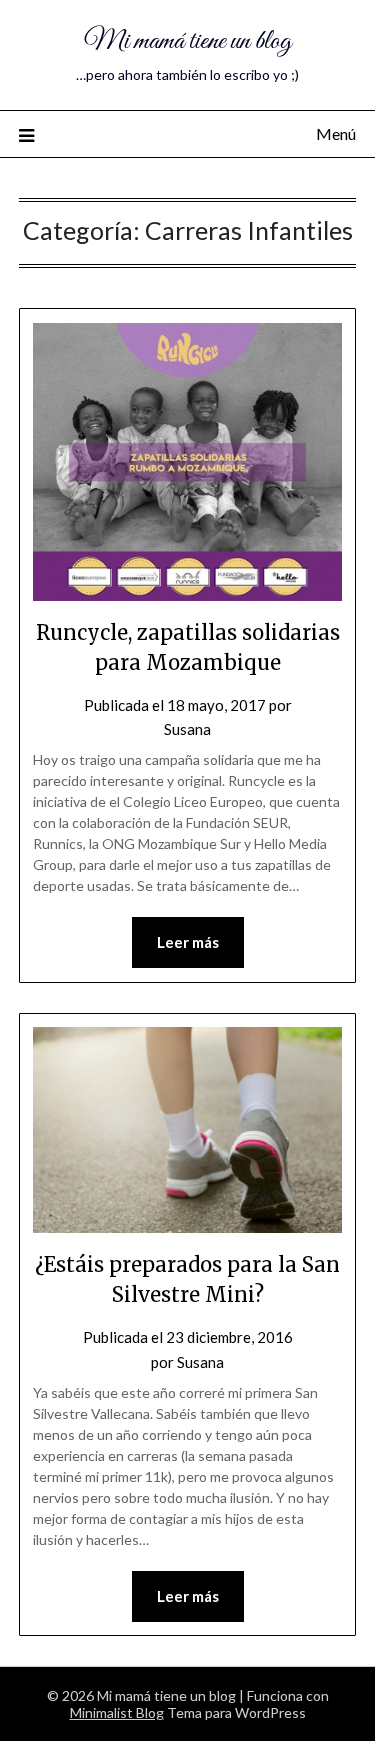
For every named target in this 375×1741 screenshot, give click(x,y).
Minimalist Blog (117, 1712)
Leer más (188, 942)
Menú (336, 133)
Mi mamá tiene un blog (187, 41)
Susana (187, 729)
